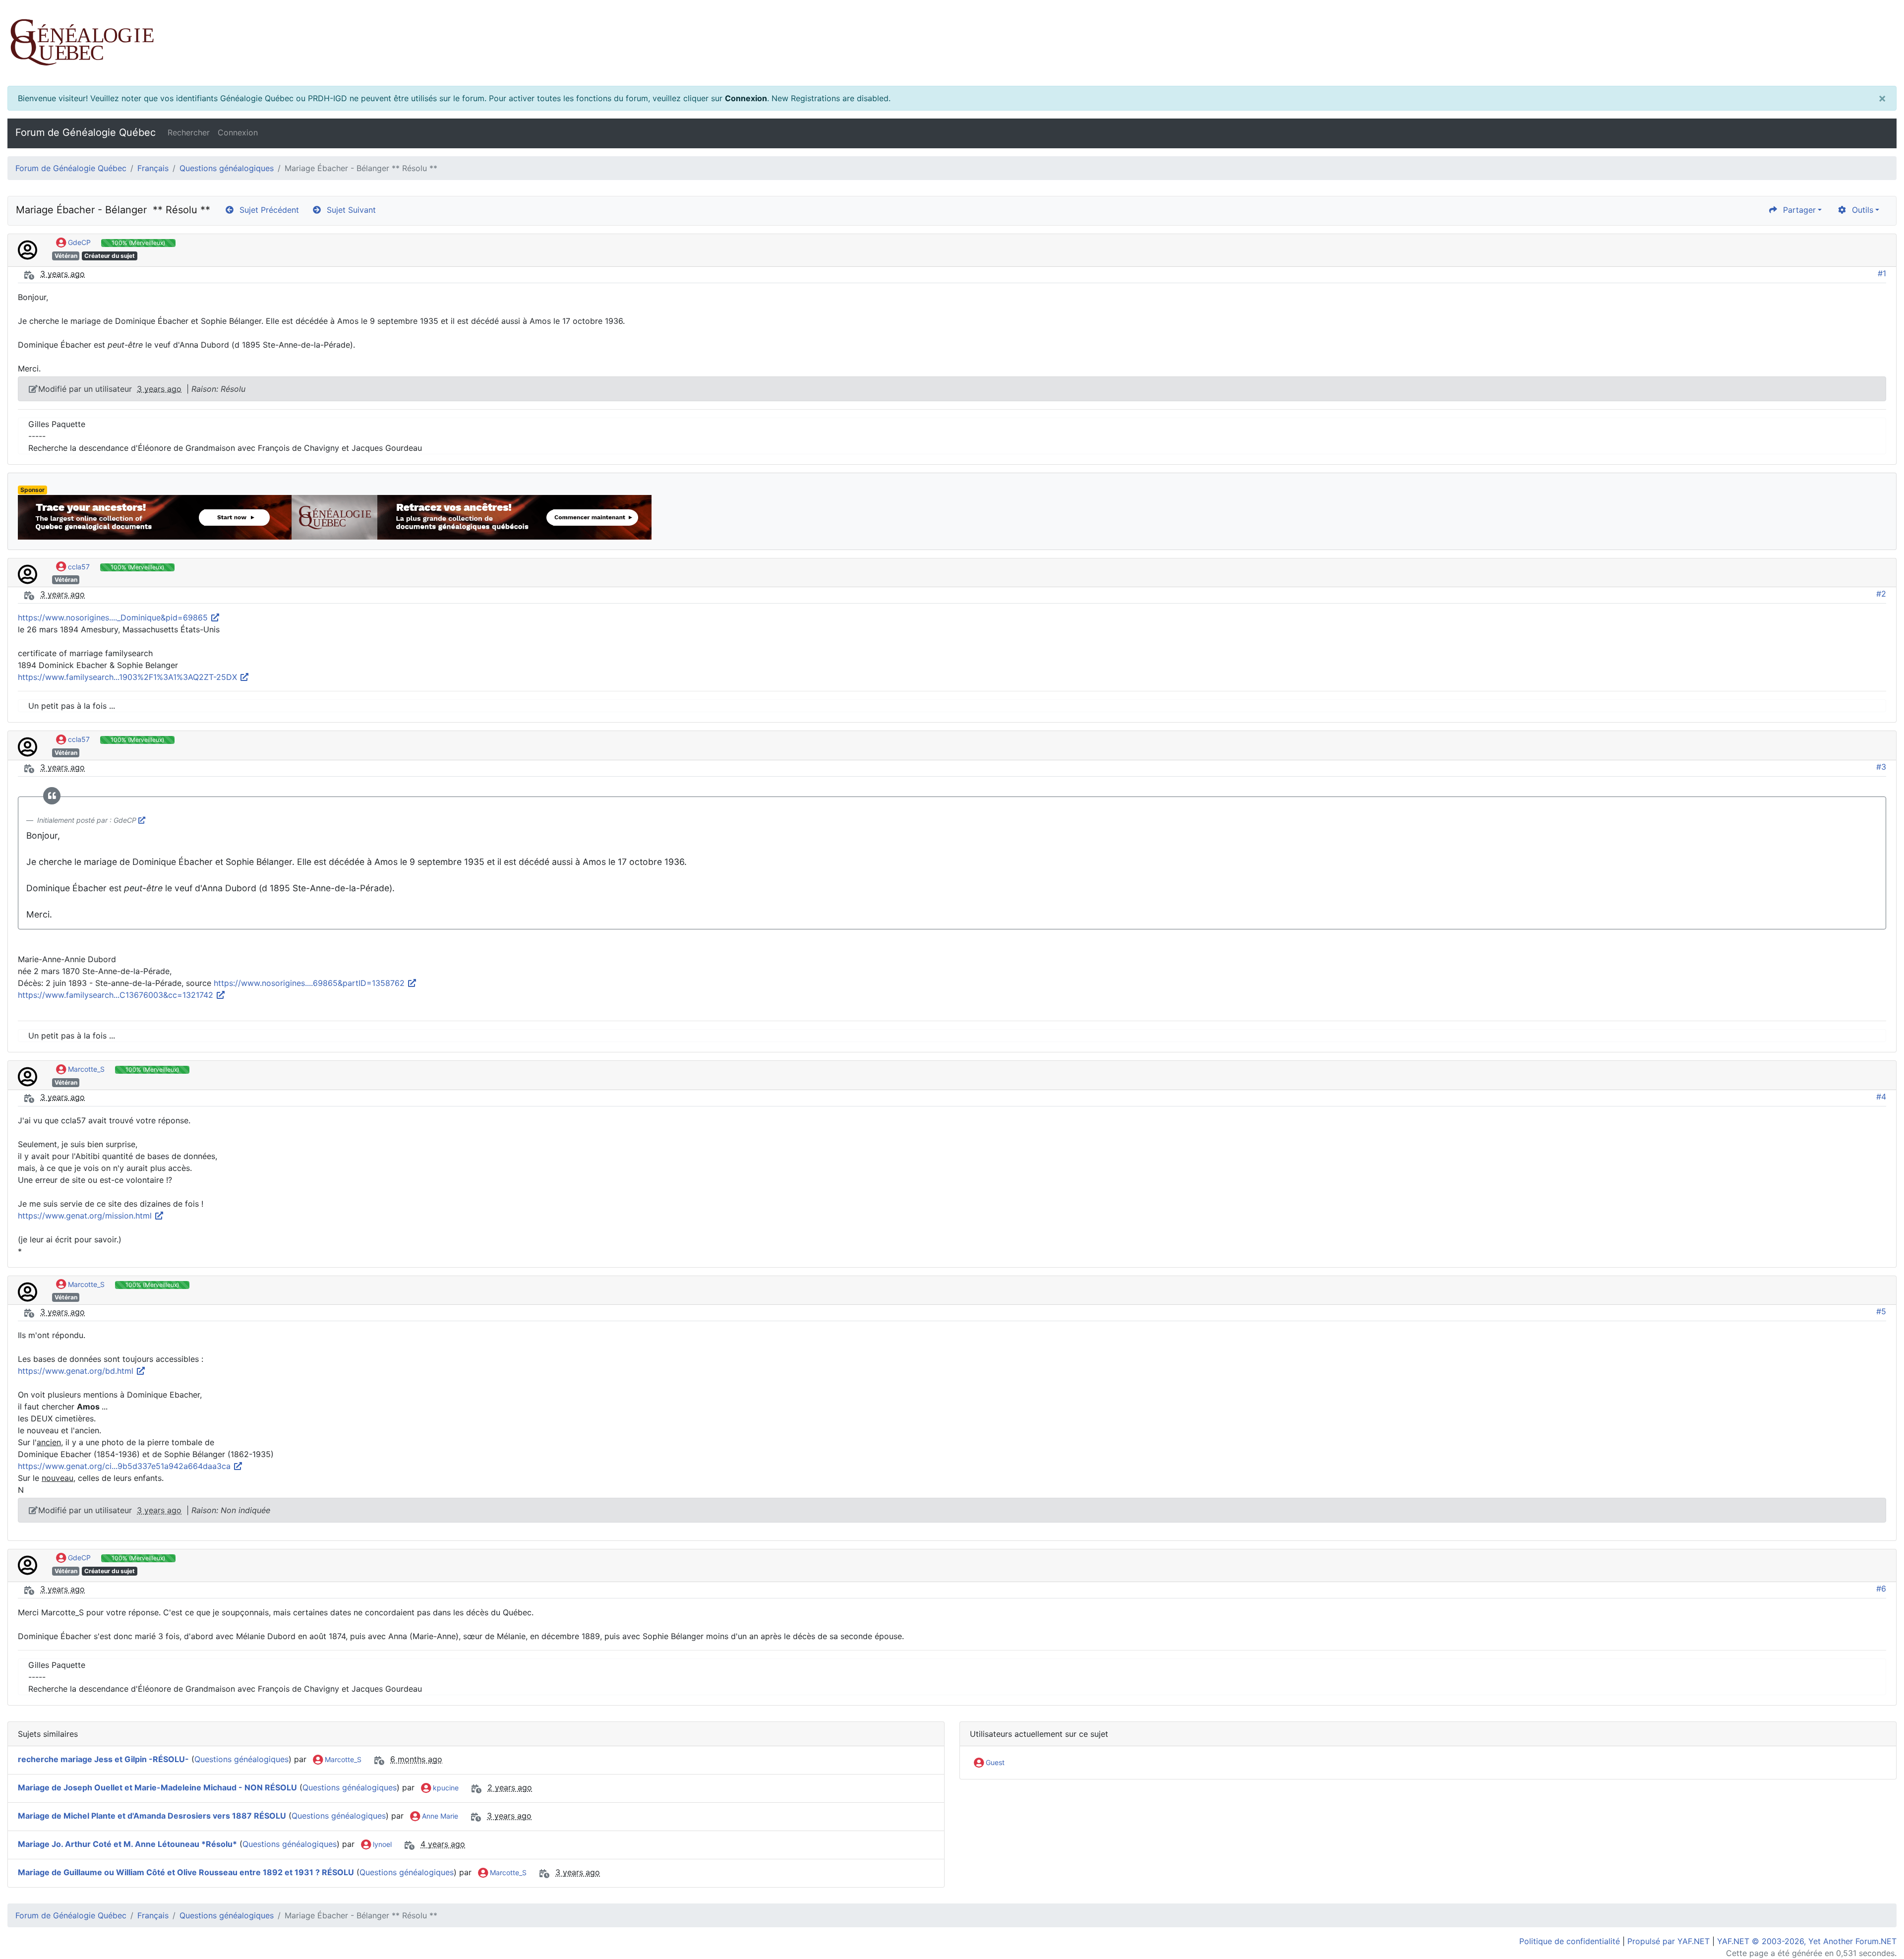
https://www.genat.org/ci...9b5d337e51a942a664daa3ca (125, 1466)
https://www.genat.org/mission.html (86, 1216)
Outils (1860, 210)
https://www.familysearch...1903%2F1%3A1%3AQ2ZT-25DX (129, 677)
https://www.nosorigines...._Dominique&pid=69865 (114, 617)
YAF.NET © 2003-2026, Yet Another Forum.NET (1807, 1941)
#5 (1881, 1311)
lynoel (381, 1844)
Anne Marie (439, 1816)
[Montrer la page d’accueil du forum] (952, 43)
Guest (994, 1762)
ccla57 (78, 567)
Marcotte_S (85, 1069)
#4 (1881, 1097)
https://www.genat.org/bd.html (77, 1371)
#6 (1881, 1589)
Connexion (746, 98)
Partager (1797, 210)
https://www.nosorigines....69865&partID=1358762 (310, 983)
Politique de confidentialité (1570, 1941)
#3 (1881, 767)
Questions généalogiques (227, 168)
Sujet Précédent (267, 210)
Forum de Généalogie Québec (86, 132)
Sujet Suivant (349, 210)
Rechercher (189, 132)
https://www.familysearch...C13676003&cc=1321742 (117, 995)
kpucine (445, 1788)
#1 (1882, 273)
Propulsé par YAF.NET (1668, 1941)
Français (153, 168)
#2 (1881, 594)
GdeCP (78, 242)
